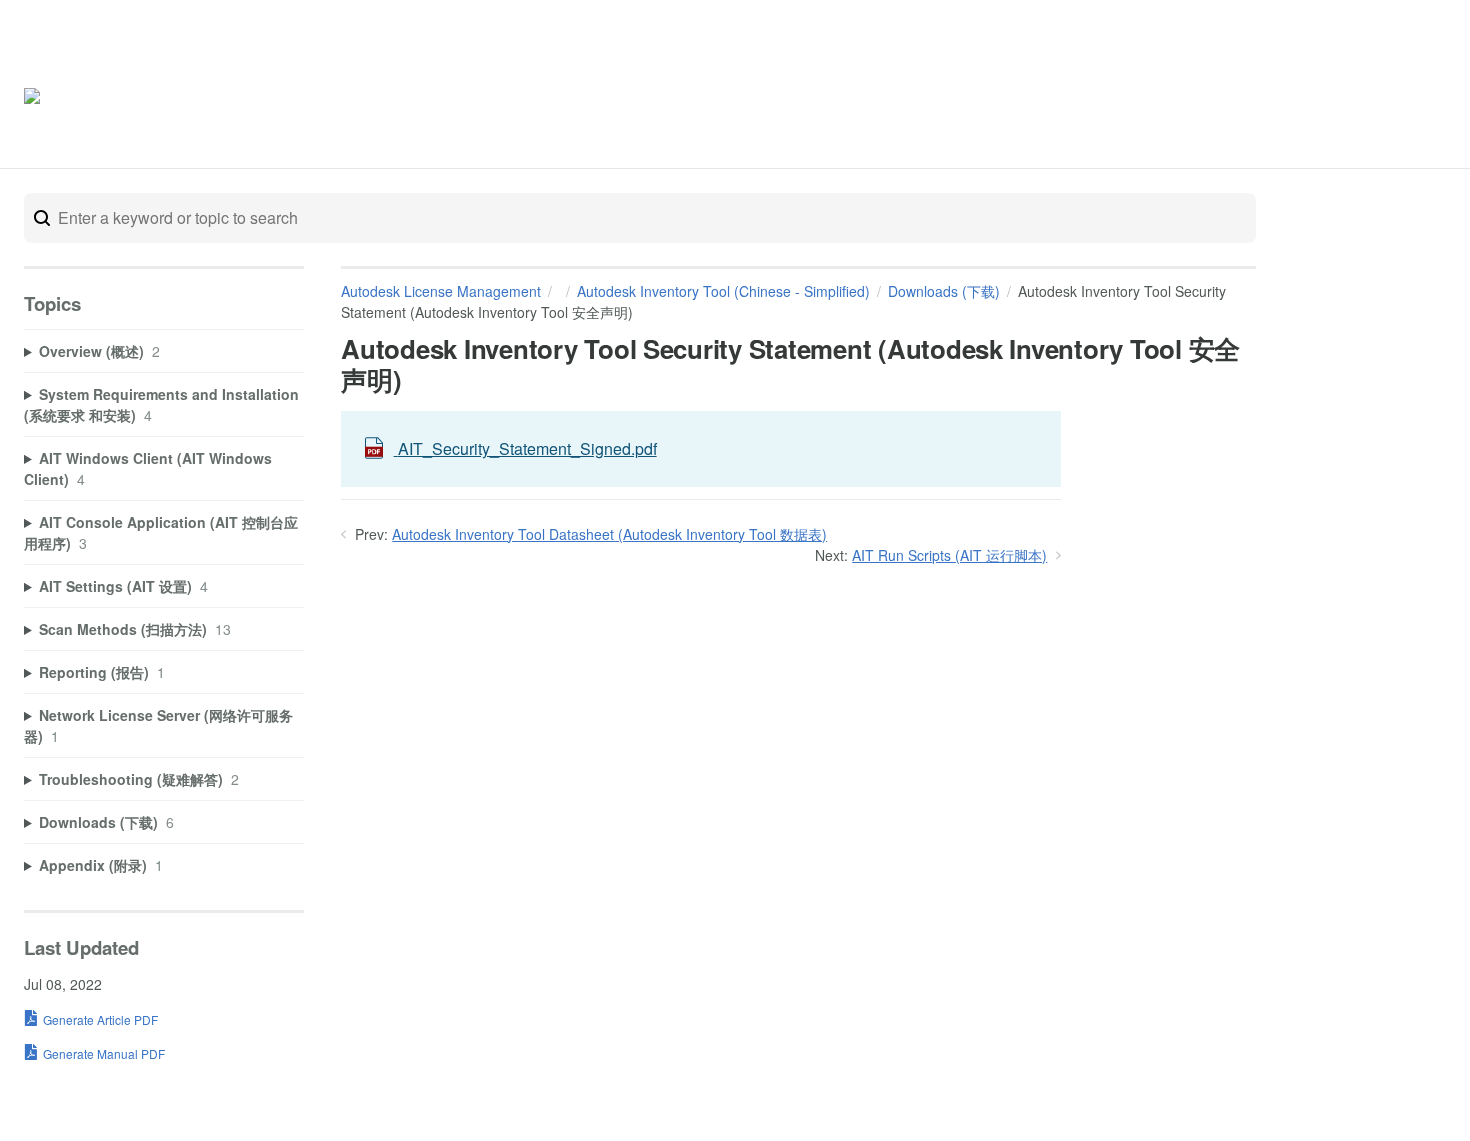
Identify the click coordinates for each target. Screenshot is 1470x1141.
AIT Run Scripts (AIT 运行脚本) (949, 555)
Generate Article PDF (100, 1019)
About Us (1373, 98)
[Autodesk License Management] (108, 99)
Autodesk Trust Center (1245, 98)
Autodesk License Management (441, 291)
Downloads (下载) (944, 291)
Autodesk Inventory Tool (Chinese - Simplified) (723, 291)
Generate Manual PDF (104, 1053)
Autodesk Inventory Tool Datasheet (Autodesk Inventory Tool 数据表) (609, 534)
